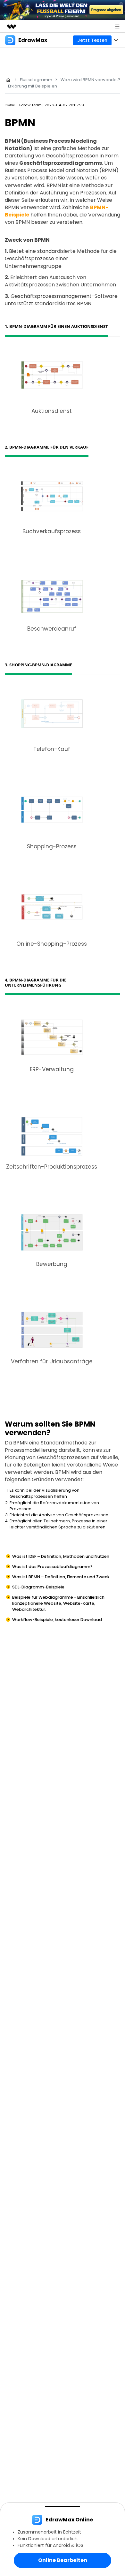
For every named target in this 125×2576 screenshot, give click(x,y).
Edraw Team (30, 105)
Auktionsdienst (52, 411)
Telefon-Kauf (52, 749)
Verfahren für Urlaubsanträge (52, 1361)
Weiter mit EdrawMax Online (63, 2565)
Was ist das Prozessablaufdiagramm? (52, 1567)
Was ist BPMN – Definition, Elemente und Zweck (61, 1577)
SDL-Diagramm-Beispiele (38, 1587)
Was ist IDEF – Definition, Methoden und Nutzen (61, 1556)
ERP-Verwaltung (52, 1069)
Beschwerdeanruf (52, 629)
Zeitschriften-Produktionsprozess (52, 1167)
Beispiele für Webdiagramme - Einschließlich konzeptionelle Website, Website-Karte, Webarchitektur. (58, 1603)
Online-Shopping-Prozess (52, 944)
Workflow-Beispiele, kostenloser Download (57, 1620)
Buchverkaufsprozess (52, 531)
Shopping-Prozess (52, 846)
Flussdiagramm (36, 80)
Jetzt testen (92, 40)
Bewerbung (52, 1264)
